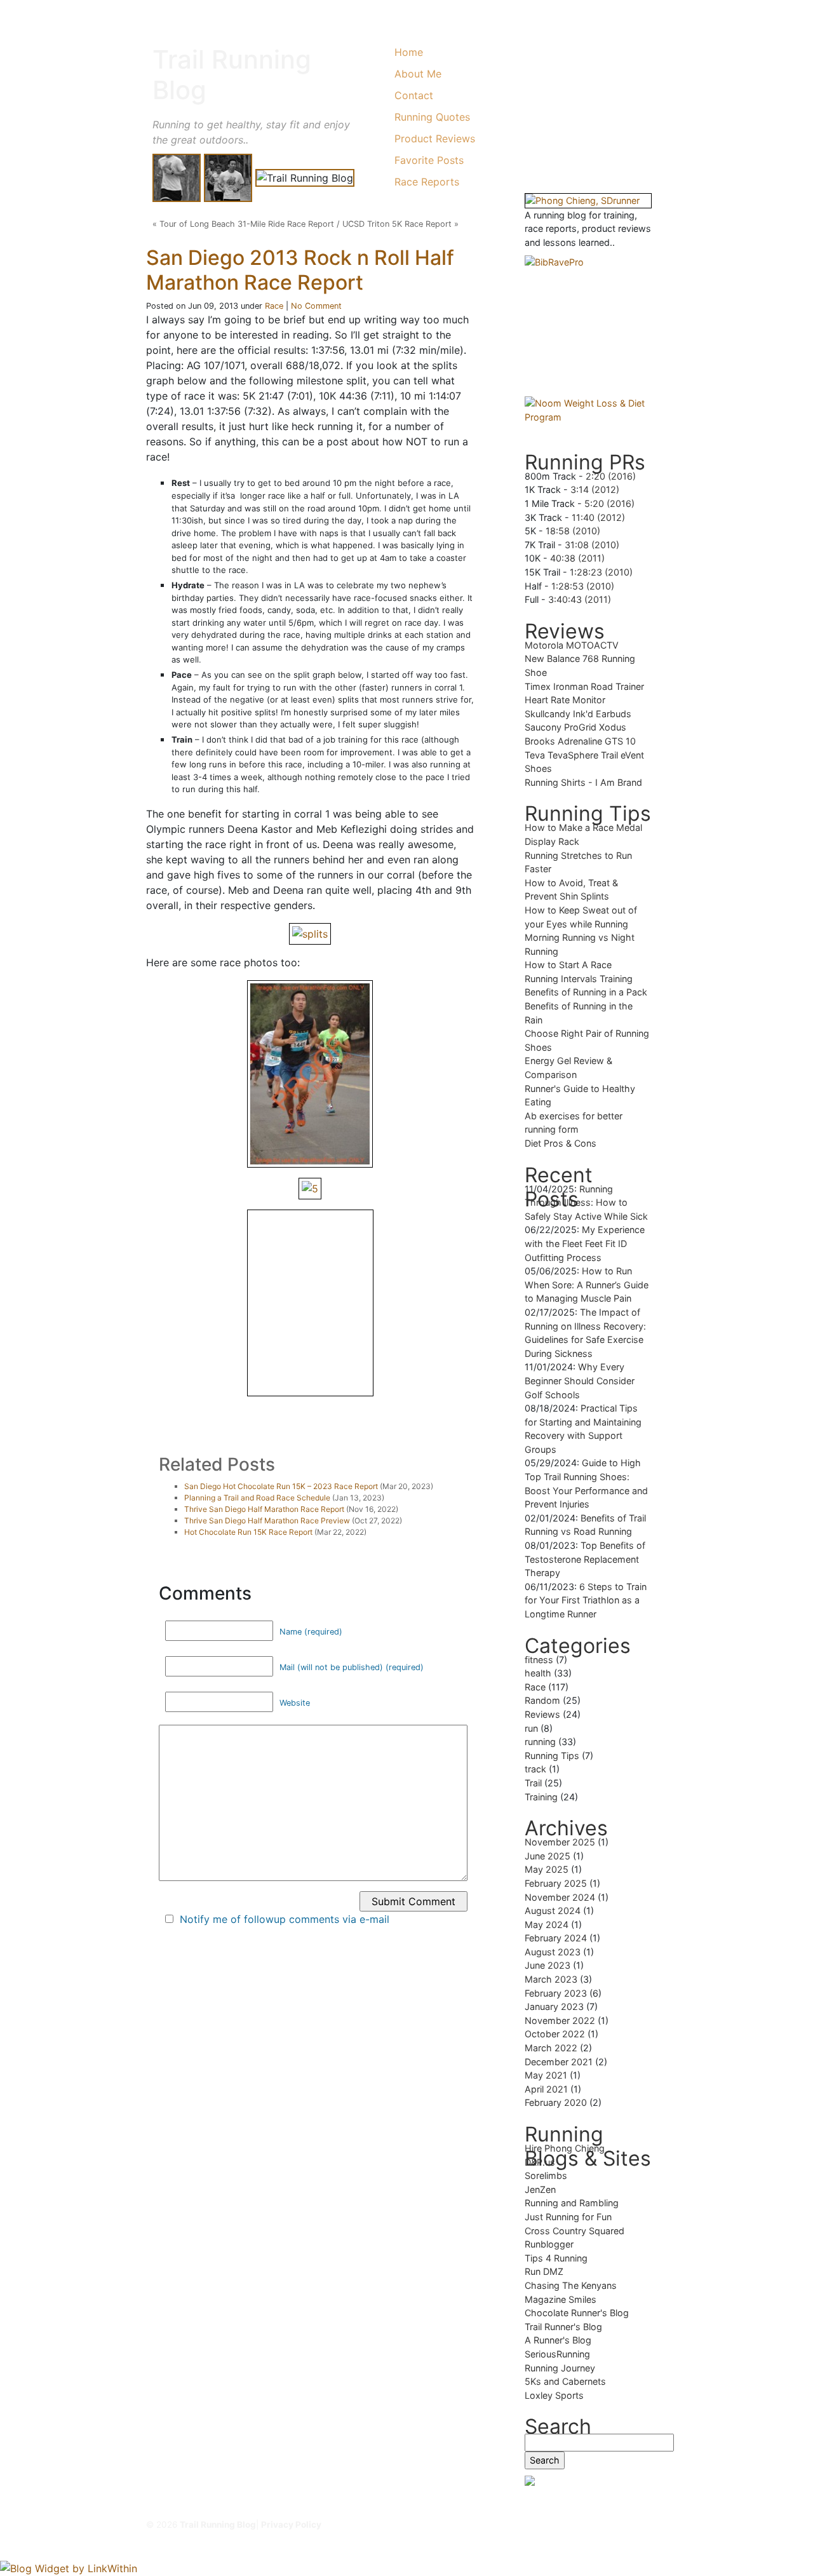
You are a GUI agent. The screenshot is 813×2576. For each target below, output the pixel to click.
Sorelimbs (546, 2175)
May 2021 (546, 2075)
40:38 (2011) (577, 558)
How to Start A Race (568, 965)
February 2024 (556, 1938)
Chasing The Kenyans (571, 2285)
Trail (533, 1783)
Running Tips (552, 1756)
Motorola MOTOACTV (572, 645)
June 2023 (548, 1965)
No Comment (316, 306)
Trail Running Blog (232, 75)
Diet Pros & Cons (561, 1143)
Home (409, 52)
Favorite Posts (429, 160)
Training (541, 1797)
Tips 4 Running (556, 2258)
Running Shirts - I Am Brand (583, 782)
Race (274, 306)
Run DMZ (544, 2271)
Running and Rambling (572, 2203)
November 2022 (560, 2020)
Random (542, 1700)
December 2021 (559, 2062)
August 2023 (553, 1952)
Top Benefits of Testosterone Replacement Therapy (585, 1559)
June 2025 (548, 1856)
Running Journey (560, 2368)
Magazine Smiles (561, 2299)
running (540, 1742)
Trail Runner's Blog (563, 2327)
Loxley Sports (554, 2395)
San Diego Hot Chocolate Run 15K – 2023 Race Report (281, 1486)
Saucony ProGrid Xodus (575, 727)
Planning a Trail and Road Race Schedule (257, 1498)
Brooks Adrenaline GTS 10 (580, 741)
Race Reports (427, 182)
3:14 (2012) (595, 489)
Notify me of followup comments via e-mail (285, 1919)
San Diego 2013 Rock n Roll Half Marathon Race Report (300, 270)
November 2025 (560, 1842)
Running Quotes (432, 117)
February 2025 (556, 1883)
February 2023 (556, 1993)
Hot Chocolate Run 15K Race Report (248, 1532)
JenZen (540, 2189)
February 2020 (556, 2102)
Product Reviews (435, 138)
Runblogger (549, 2244)
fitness (539, 1660)
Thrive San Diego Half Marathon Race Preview (267, 1521)
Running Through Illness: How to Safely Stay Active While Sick (586, 1203)
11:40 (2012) (598, 517)
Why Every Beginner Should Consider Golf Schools (580, 1380)
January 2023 (554, 2006)
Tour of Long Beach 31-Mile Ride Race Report (247, 224)
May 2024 (547, 1925)
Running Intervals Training (579, 979)
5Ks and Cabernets (565, 2381)
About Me (418, 74)
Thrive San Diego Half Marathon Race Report (264, 1509)
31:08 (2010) (592, 545)
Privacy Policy (291, 2525)
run (531, 1728)
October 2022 (555, 2034)
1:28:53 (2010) (583, 586)
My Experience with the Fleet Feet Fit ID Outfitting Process (585, 1243)
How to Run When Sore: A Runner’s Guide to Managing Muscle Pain (587, 1285)
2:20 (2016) (611, 476)
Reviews (542, 1714)
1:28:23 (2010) (601, 572)
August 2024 (553, 1911)
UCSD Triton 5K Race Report (397, 224)
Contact (414, 95)
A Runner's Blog (558, 2340)
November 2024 (560, 1897)
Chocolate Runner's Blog (577, 2313)
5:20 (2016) (609, 503)
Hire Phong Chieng (565, 2148)
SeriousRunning (557, 2354)
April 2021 (546, 2089)
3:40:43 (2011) (580, 599)
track (535, 1769)
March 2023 (551, 1979)
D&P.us (540, 2162)
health (538, 1673)
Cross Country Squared (574, 2231)
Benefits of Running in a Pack (586, 992)
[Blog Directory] (588, 2481)
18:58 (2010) (573, 531)
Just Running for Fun (568, 2217)
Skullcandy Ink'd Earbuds (578, 714)
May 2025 (547, 1869)
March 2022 (551, 2048)
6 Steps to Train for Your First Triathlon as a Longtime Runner (586, 1600)
